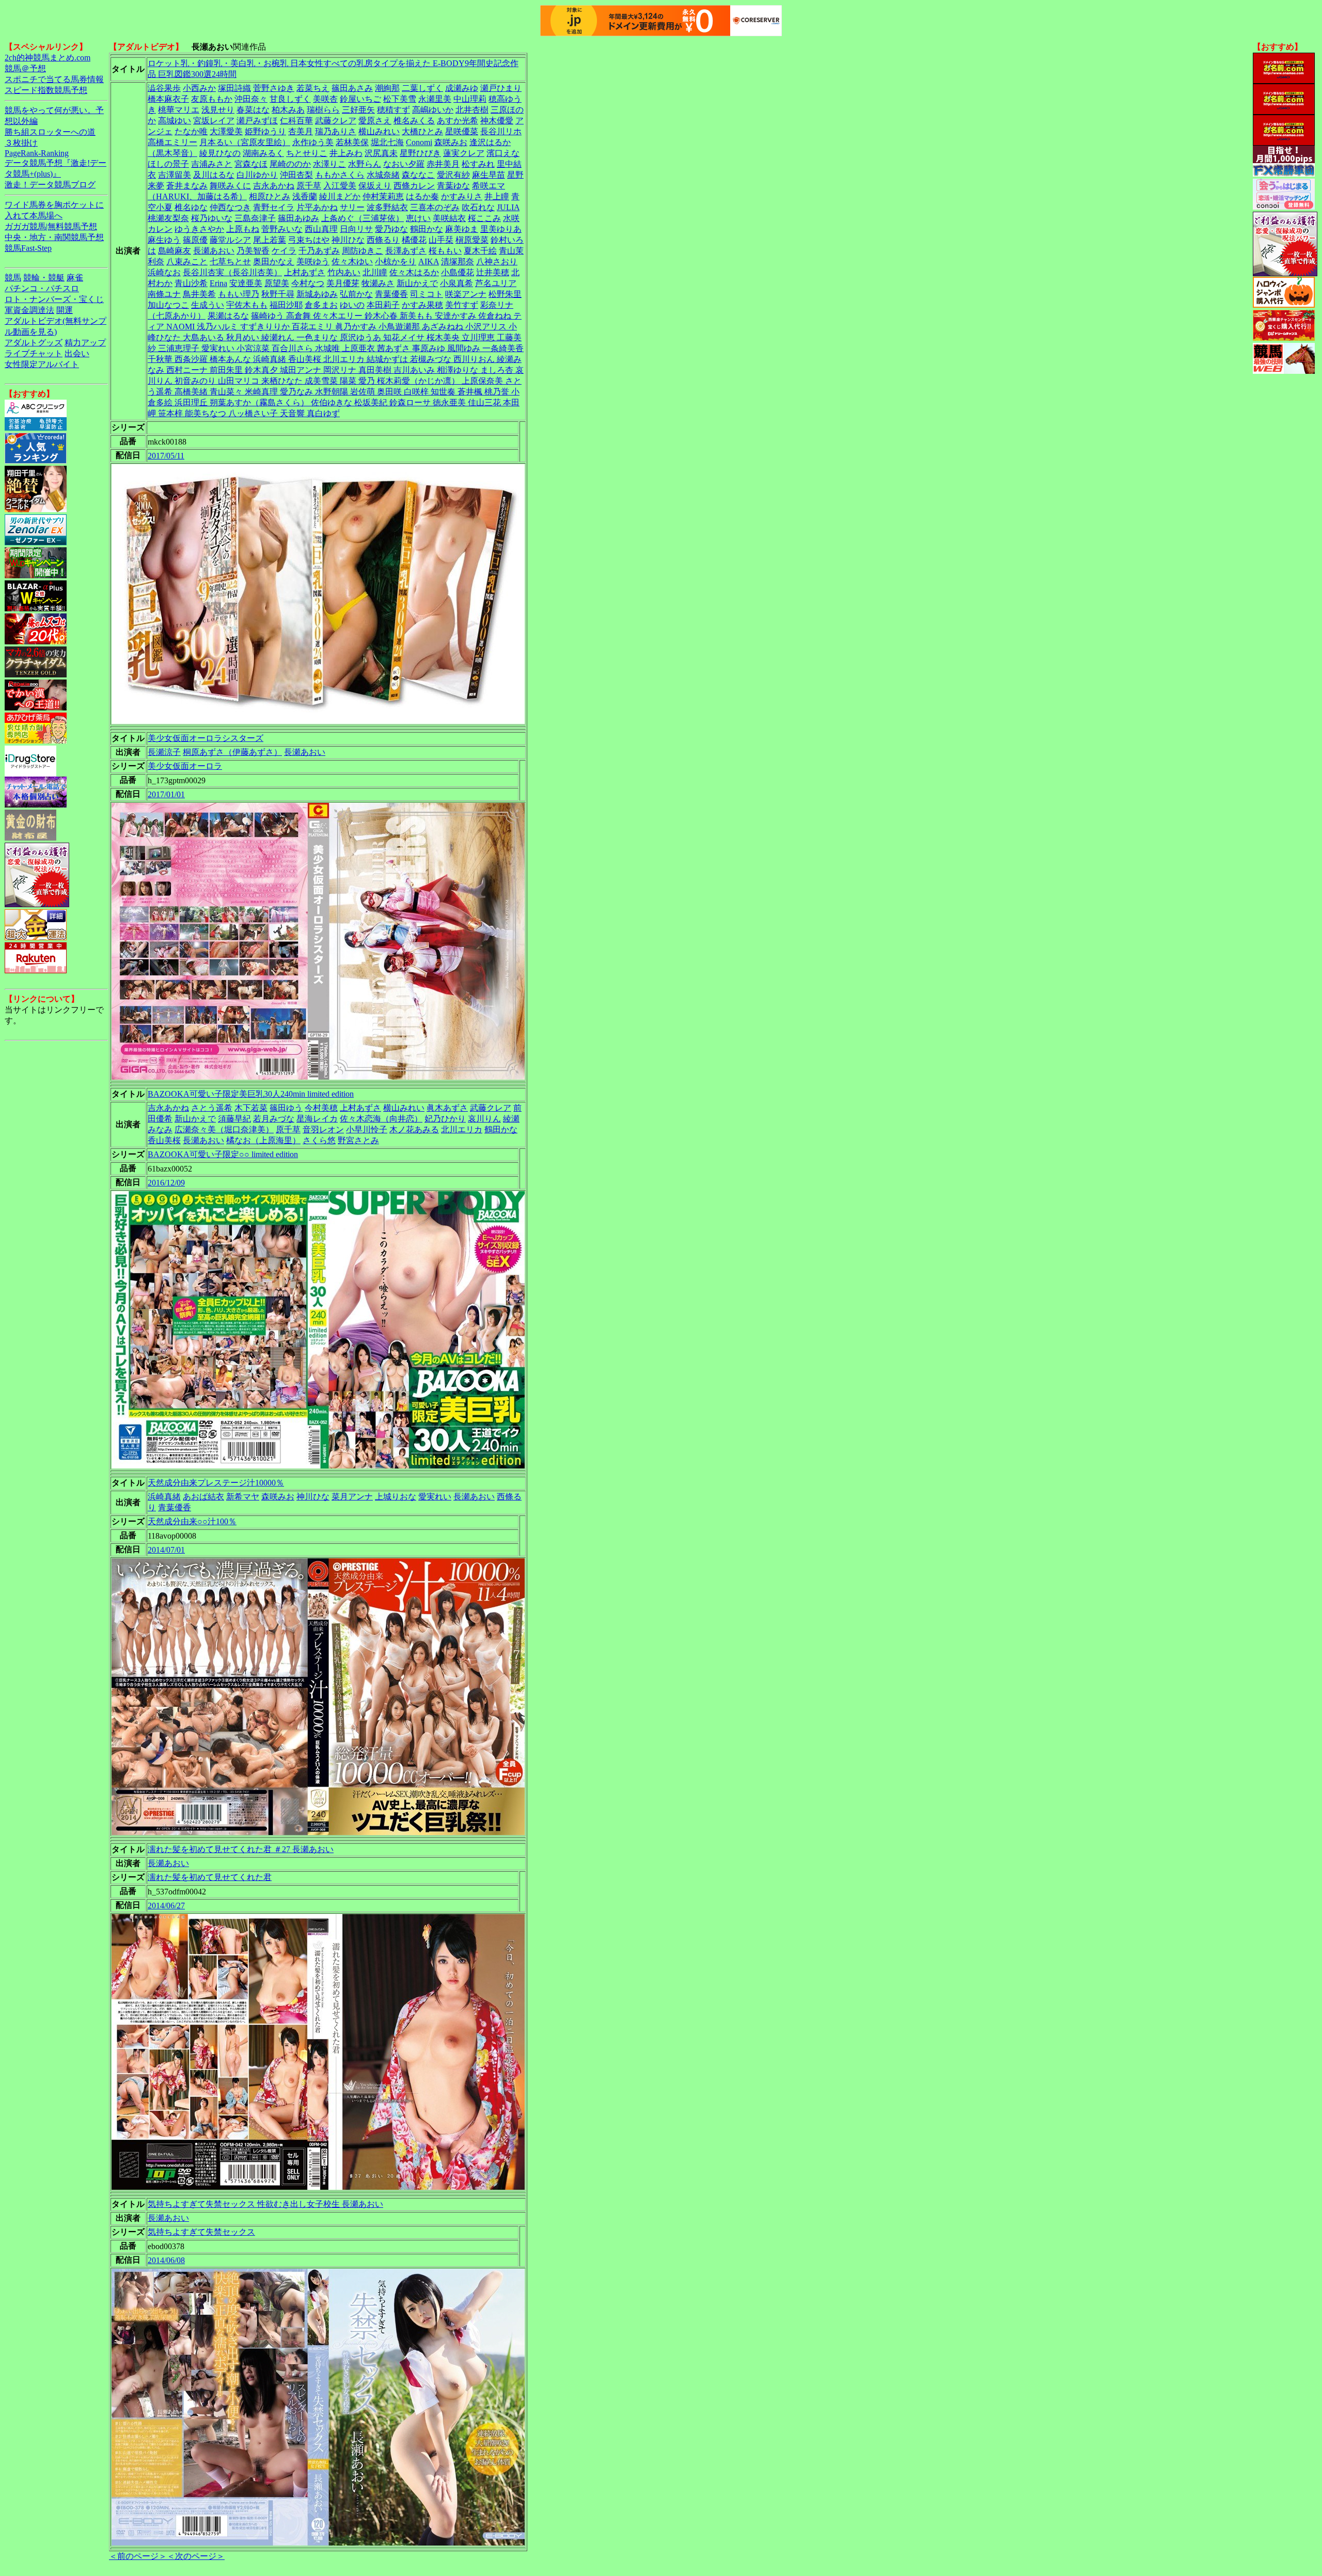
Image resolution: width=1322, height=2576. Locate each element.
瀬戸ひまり (501, 88)
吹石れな (478, 207)
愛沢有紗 (453, 175)
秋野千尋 (278, 294)
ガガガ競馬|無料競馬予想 (51, 226)
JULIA (508, 207)
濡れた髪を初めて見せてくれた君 (210, 1877)
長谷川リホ (501, 131)
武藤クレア (336, 121)
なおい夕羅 (404, 164)
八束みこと (187, 262)
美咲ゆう (313, 262)
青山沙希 (191, 283)
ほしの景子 (168, 164)
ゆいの (352, 305)
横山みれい (379, 131)
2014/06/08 (166, 2260)
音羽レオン (323, 1129)
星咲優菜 (462, 131)
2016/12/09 (166, 1183)
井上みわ (346, 153)
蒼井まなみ (187, 186)
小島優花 (458, 272)
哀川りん (484, 1119)
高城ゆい (175, 121)
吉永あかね (274, 186)
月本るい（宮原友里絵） (245, 142)
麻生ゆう (164, 240)
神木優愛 (497, 121)
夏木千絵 (480, 251)
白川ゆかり (257, 175)
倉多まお (321, 305)
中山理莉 (470, 99)
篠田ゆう (286, 1108)
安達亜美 (246, 283)
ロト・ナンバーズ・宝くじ (54, 299)
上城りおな (396, 1497)
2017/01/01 (166, 794)
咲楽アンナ (466, 294)
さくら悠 (319, 1140)
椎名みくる (414, 121)
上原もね (243, 229)
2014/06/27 (166, 1906)
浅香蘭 (305, 196)
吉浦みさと (212, 164)
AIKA (429, 262)
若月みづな (274, 1119)
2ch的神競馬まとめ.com (48, 58)
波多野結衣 (387, 207)
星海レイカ (317, 1119)
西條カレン (414, 186)
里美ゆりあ (501, 229)
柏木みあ (288, 110)
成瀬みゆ (462, 88)
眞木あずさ (447, 1108)
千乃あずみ (319, 251)
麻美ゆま (462, 229)
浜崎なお (164, 272)
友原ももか (212, 99)
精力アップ (85, 343)
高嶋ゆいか (433, 110)
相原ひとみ (270, 196)
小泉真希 (457, 283)
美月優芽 (343, 283)
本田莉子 (383, 305)
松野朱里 (505, 294)
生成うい (208, 305)
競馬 (13, 278)
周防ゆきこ (363, 251)
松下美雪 (400, 99)
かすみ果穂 (422, 305)
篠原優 (195, 240)
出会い (77, 353)
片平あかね (317, 207)
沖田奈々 (251, 99)
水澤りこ (329, 164)
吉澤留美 (175, 175)
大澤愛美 (226, 131)
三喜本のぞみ (435, 207)
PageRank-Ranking (37, 153)
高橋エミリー (172, 142)
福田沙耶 (286, 305)
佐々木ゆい (352, 262)
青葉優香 (391, 294)
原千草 (309, 186)
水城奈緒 (383, 175)
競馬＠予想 (25, 68)
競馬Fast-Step (28, 248)
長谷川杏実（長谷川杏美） (232, 272)
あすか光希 (458, 121)
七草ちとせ (230, 262)
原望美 (277, 283)
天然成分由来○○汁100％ (192, 1521)
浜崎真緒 (164, 1497)
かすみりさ (462, 196)
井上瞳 (497, 196)
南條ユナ (164, 294)
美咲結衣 (449, 218)
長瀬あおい (214, 251)
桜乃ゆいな (212, 218)
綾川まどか (340, 196)
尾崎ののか (290, 164)
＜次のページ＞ (196, 2556)
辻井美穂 (493, 272)
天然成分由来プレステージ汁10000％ (216, 1483)
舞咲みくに (230, 186)
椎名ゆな (191, 207)
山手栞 (441, 240)
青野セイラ (274, 207)
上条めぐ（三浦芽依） (363, 218)
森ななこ (418, 175)
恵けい (418, 218)
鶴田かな (427, 229)
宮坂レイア (214, 121)
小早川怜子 (367, 1129)
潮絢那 (387, 88)
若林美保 (352, 142)
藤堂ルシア (230, 240)
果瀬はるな (228, 316)
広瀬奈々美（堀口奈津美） (224, 1129)
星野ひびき (420, 153)
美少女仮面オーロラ (185, 766)
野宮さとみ (358, 1140)
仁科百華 (296, 121)
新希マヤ (243, 1497)
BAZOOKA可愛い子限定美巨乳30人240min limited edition (251, 1094)
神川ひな (348, 240)
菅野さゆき (274, 88)
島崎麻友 (175, 251)
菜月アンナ (352, 1497)
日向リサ (356, 229)
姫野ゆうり (265, 131)
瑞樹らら (323, 110)
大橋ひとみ (422, 131)
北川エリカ (462, 1129)
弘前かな (356, 294)
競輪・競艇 (44, 278)
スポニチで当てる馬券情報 (54, 79)
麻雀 (75, 278)
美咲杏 (325, 99)
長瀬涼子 (164, 752)
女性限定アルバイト (42, 364)
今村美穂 (321, 1108)
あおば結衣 (203, 1497)
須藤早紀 (234, 1119)
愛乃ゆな (391, 229)
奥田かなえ (274, 262)
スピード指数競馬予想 (46, 90)
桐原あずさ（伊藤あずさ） (232, 752)
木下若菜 (251, 1108)
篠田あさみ (352, 88)
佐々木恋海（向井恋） (381, 1119)
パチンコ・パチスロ (42, 288)
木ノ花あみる (414, 1129)
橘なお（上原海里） (263, 1140)
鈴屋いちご (360, 99)
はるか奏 (422, 196)
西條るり (383, 240)
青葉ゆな (453, 186)
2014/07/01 (166, 1550)
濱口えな (503, 153)
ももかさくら (340, 175)
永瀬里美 (435, 99)
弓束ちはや (309, 240)
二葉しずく (422, 88)
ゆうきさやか (199, 229)
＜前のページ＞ (138, 2556)
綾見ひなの (220, 153)
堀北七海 (387, 142)
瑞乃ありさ (336, 131)
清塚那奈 (458, 262)
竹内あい (344, 272)
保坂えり (375, 186)
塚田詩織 (234, 88)
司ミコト (427, 294)
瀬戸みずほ (257, 121)
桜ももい (445, 251)
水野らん (365, 164)
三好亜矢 (358, 110)
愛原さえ (375, 121)
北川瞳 (375, 272)
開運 (65, 310)
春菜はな (253, 110)
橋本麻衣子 (168, 99)
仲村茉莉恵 (383, 196)
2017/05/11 (166, 456)
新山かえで (417, 283)
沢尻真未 (381, 153)
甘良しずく (290, 99)
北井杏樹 (472, 110)
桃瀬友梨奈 (168, 218)
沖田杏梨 (296, 175)
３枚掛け (21, 143)
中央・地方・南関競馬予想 (54, 237)
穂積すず (394, 110)
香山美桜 (164, 1140)
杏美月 (301, 131)
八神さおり (497, 262)
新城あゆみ (317, 294)
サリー (352, 207)
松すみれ (478, 164)
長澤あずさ (406, 251)
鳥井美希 (199, 294)
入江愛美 (340, 186)
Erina (218, 283)
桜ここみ (484, 218)
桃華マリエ (179, 110)
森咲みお (451, 142)
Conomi (419, 142)
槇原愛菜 (472, 240)
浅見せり (218, 110)
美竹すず (462, 305)
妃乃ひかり (445, 1119)
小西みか (199, 88)
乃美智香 (253, 251)
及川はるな (214, 175)
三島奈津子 (255, 218)
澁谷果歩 (164, 88)
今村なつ (308, 283)
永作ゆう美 (313, 142)
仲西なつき (230, 207)
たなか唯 (191, 131)
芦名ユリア (496, 283)
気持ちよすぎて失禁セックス (201, 2232)
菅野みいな (282, 229)
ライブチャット (34, 353)
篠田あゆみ (298, 218)
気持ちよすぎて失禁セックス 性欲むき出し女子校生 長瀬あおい (265, 2204)
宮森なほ (251, 164)
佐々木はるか (414, 272)
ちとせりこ (307, 153)
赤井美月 (443, 164)
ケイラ (284, 251)
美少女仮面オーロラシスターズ (206, 738)
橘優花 (414, 240)
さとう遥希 (212, 1108)
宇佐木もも (247, 305)
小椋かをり (396, 262)
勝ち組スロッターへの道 (50, 132)
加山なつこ (168, 305)
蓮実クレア (464, 153)
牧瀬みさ (378, 283)
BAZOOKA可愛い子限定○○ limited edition (223, 1154)
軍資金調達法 (29, 310)
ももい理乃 (239, 294)
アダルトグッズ (34, 343)
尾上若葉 (270, 240)
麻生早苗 (489, 175)
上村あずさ (305, 272)
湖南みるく (263, 153)
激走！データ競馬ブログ (50, 185)
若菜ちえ (313, 88)
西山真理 (321, 229)
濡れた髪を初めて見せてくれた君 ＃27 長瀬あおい (241, 1849)
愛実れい (435, 1497)
